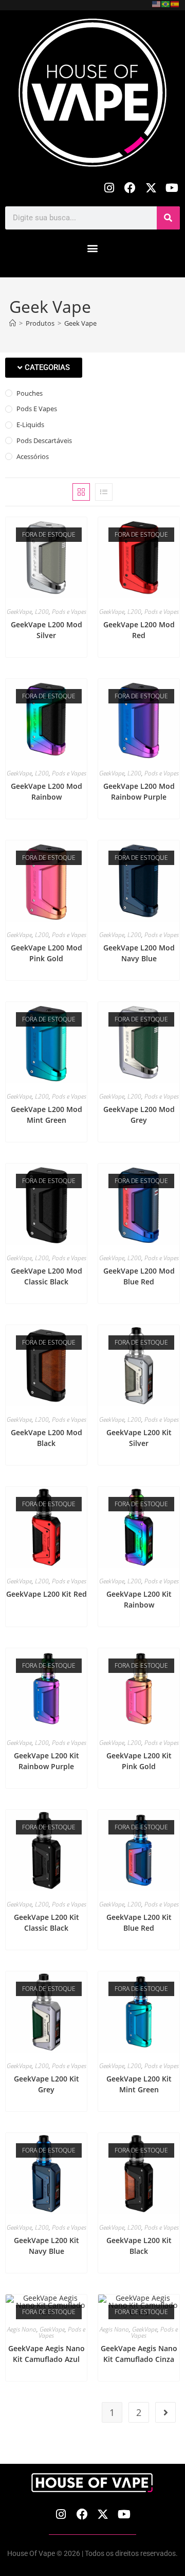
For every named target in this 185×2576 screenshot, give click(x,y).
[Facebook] (130, 188)
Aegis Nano (22, 2329)
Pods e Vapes (37, 409)
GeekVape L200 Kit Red (47, 1594)
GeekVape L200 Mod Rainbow (47, 791)
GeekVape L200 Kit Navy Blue (47, 2246)
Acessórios (33, 456)
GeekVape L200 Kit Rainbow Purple (47, 1761)
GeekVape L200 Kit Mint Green (139, 2084)
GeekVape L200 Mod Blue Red (139, 1276)
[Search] (168, 218)
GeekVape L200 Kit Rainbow (139, 1599)
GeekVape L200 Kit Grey (47, 2084)
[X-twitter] (151, 188)
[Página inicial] (13, 323)
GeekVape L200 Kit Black (139, 2246)
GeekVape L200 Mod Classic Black (47, 1276)
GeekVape (19, 612)
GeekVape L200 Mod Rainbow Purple (139, 791)
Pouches (30, 393)
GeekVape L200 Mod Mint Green (47, 1115)
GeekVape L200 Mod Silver (47, 630)
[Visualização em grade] (81, 492)
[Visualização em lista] (104, 492)
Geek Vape (80, 323)
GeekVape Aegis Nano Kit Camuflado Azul (47, 2354)
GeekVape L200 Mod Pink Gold (47, 953)
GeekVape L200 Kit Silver (139, 1438)
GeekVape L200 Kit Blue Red (139, 1922)
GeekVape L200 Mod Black (47, 1438)
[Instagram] (109, 188)
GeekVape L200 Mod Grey (139, 1115)
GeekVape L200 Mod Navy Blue (139, 953)
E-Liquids (30, 425)
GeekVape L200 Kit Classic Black (47, 1922)
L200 (42, 612)
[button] (93, 248)
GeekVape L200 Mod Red (139, 630)
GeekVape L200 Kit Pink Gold (139, 1761)
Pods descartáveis (44, 440)
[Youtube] (172, 188)
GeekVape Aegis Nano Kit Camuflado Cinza (139, 2354)
